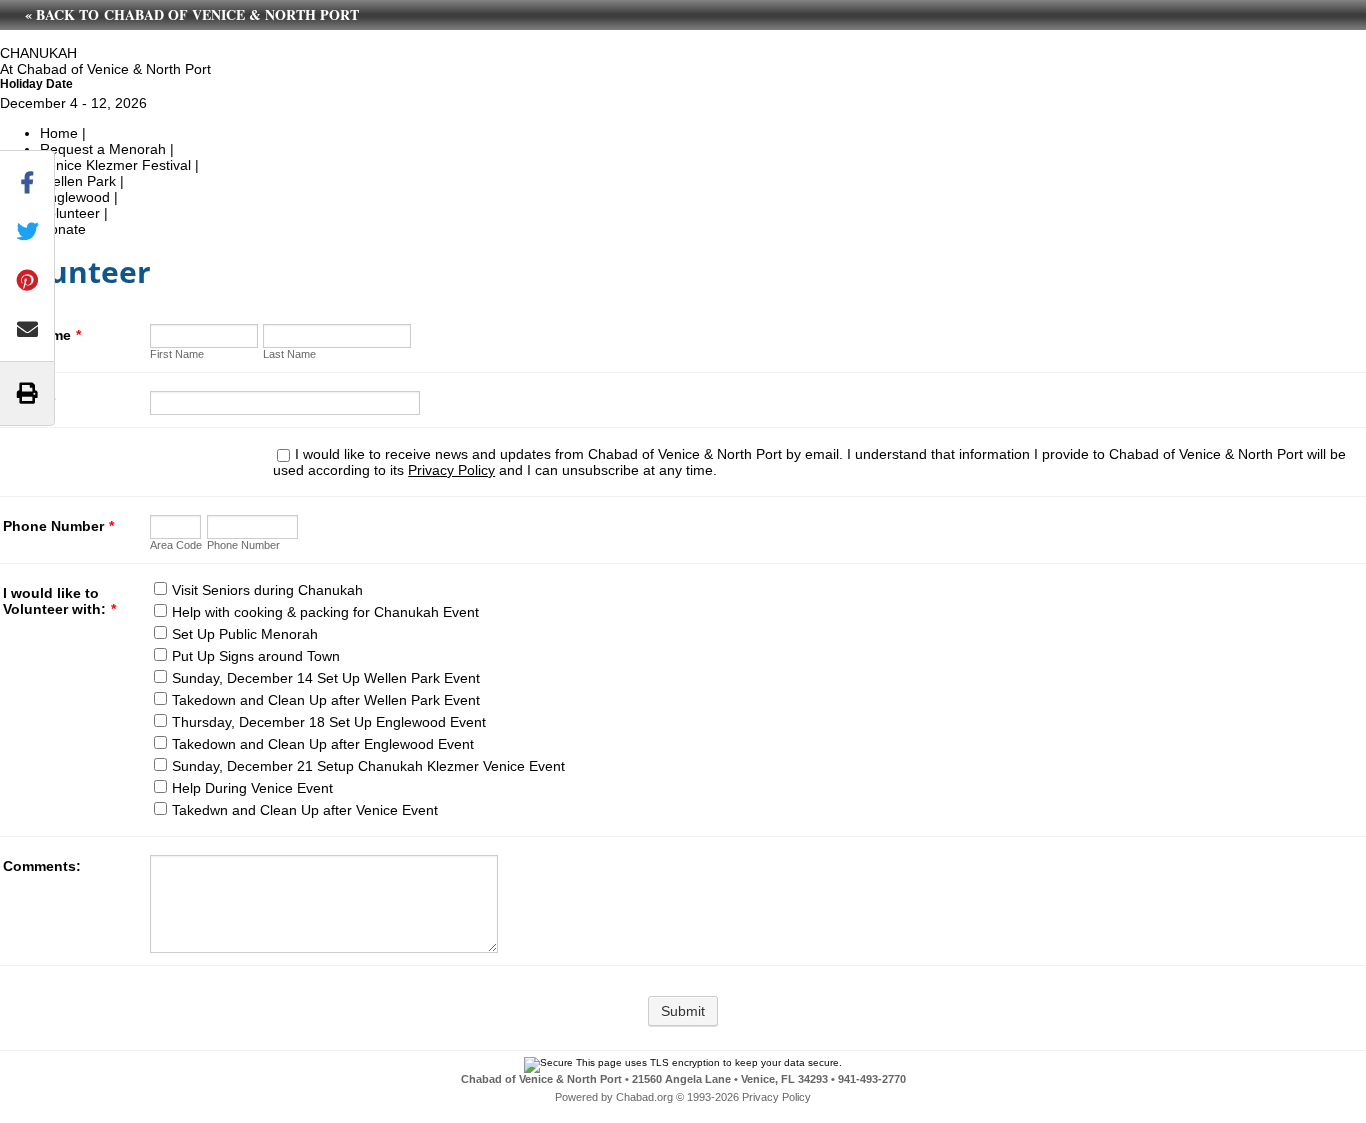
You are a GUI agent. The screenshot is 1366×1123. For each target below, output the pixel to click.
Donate (63, 229)
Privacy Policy (451, 470)
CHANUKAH (38, 53)
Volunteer (70, 213)
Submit (683, 1011)
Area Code (176, 545)
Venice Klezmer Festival (115, 165)
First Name (177, 354)
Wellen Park (78, 181)
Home (59, 133)
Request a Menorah (103, 149)
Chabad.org (644, 1097)
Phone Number (58, 526)
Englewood (75, 197)
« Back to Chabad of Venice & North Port (192, 14)
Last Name (289, 354)
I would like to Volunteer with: (59, 601)
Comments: (42, 866)
